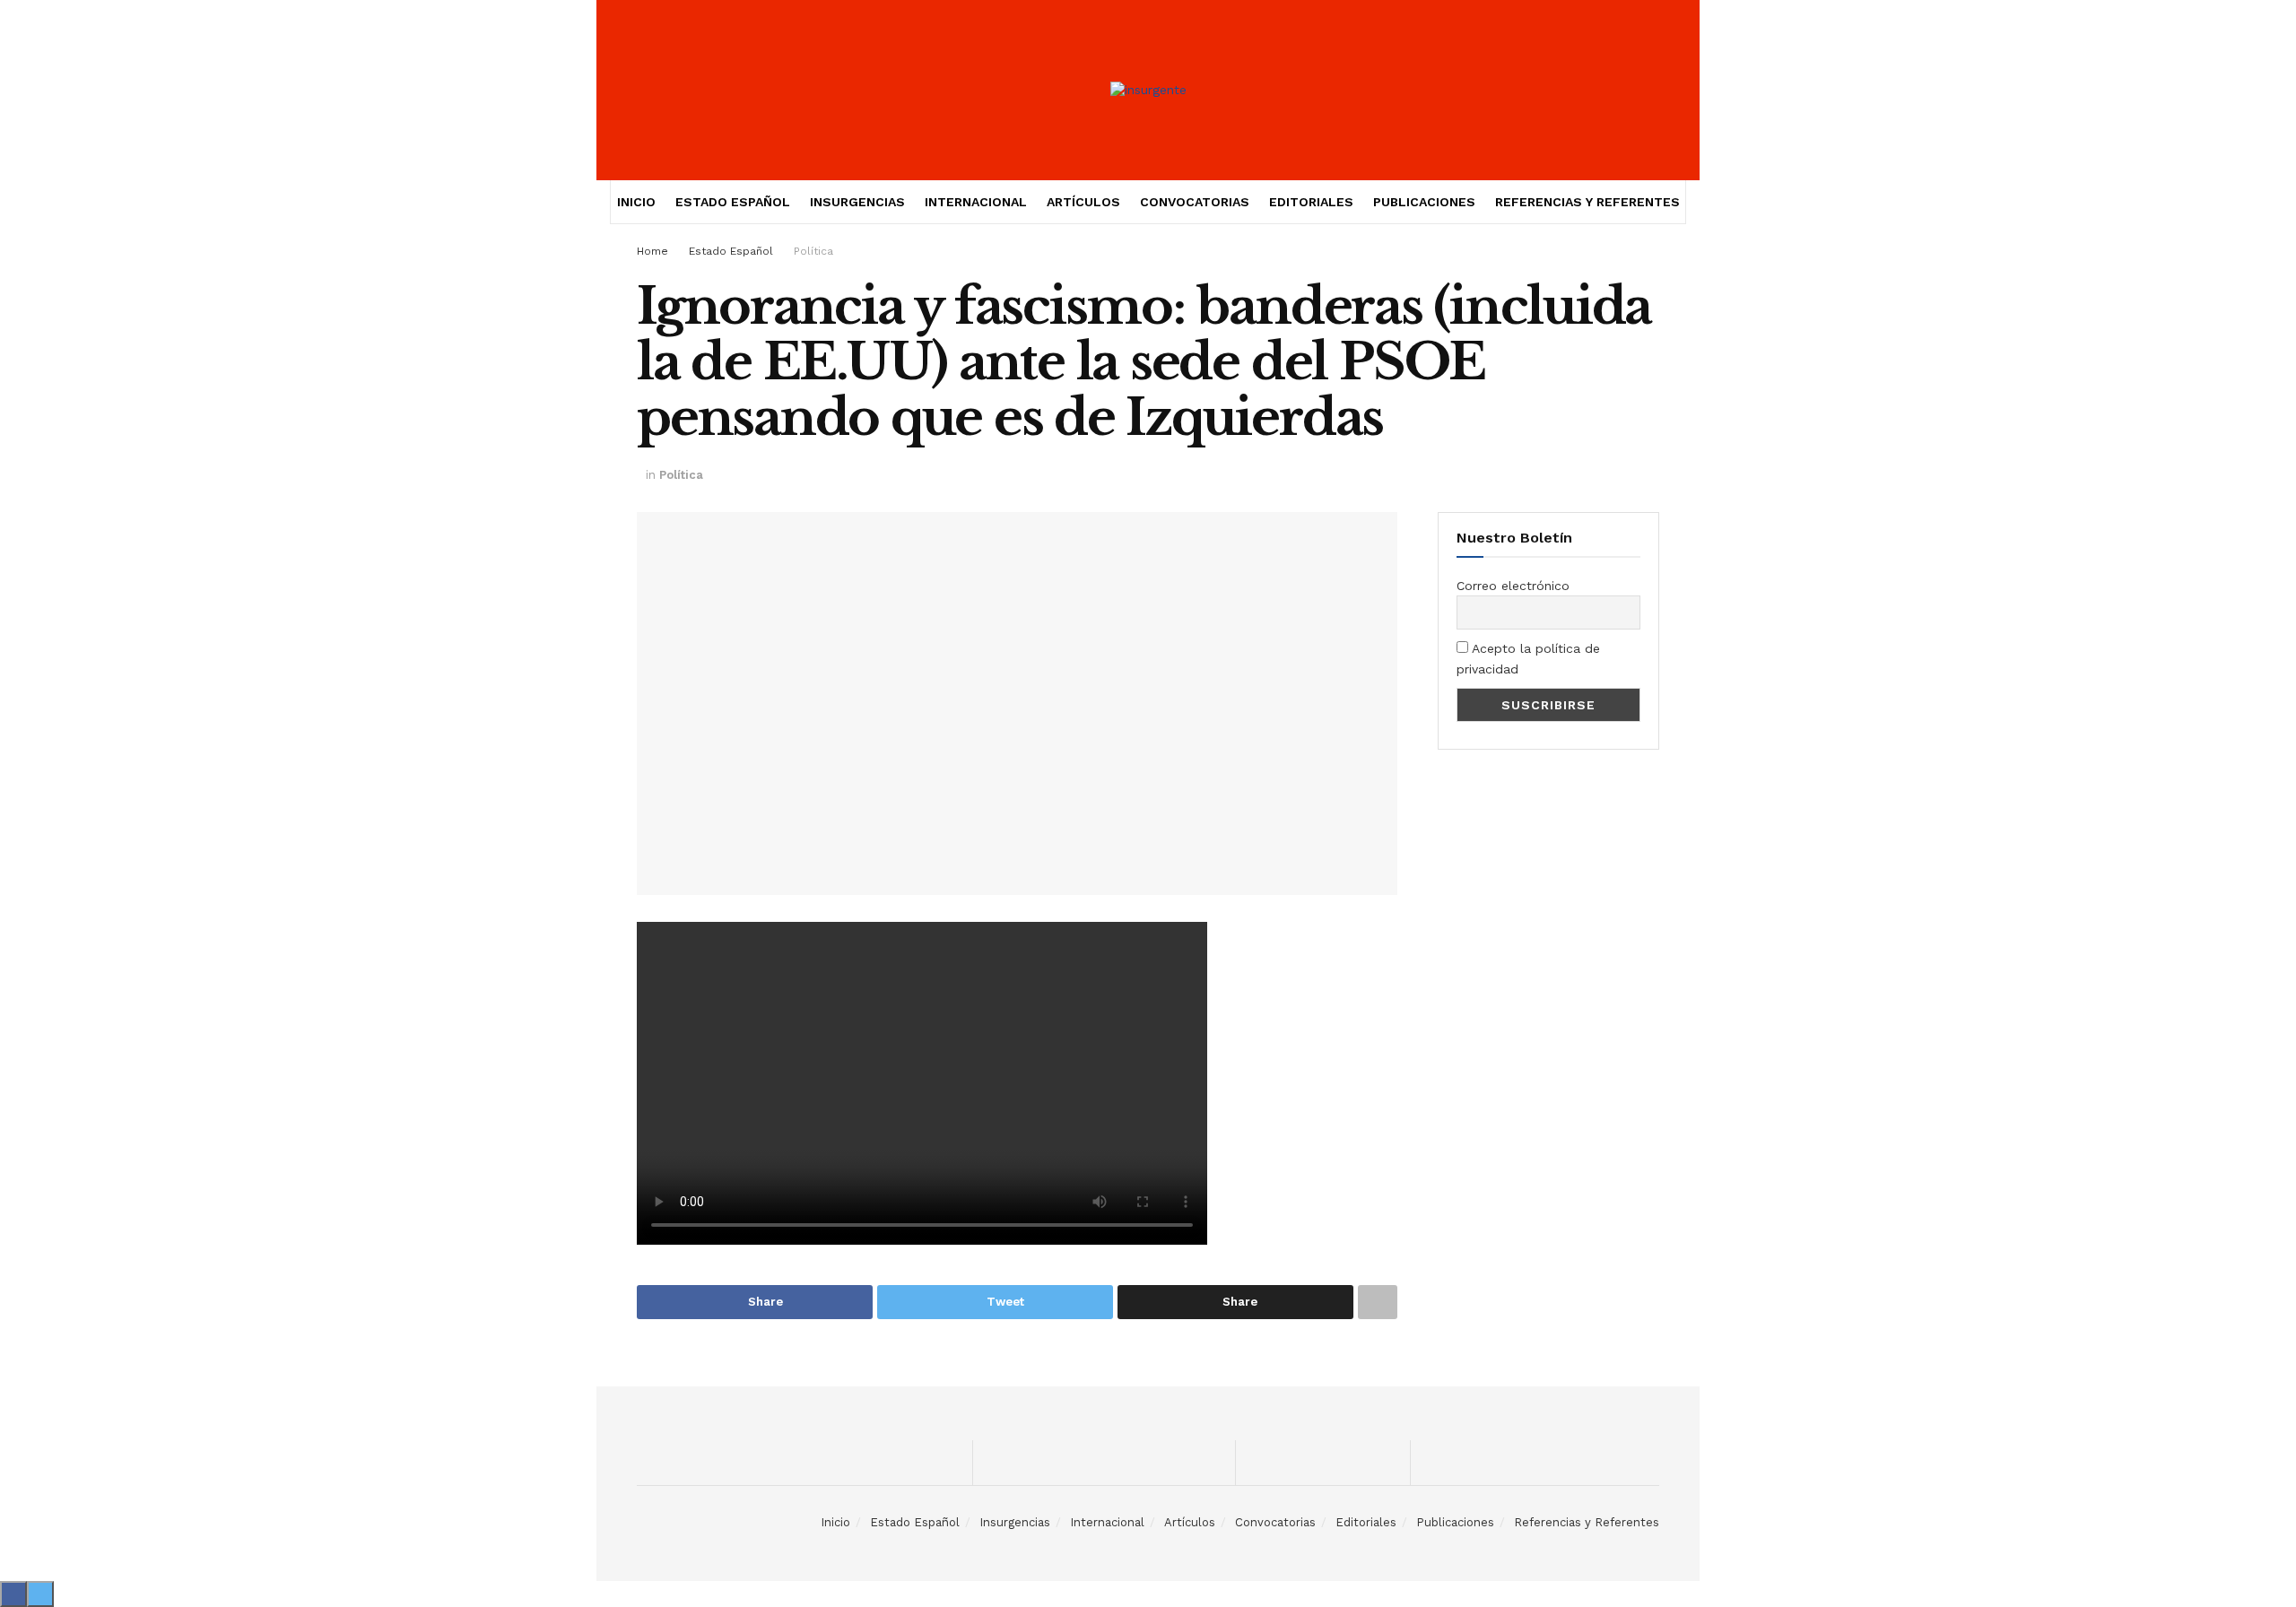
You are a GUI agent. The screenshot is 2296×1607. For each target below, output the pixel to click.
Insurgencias (857, 202)
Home (652, 251)
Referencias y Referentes (1587, 202)
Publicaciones (1424, 202)
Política (813, 251)
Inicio (636, 202)
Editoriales (1311, 202)
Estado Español (733, 202)
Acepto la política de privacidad (1528, 658)
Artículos (1083, 202)
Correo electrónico (1513, 586)
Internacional (976, 202)
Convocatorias (1195, 202)
